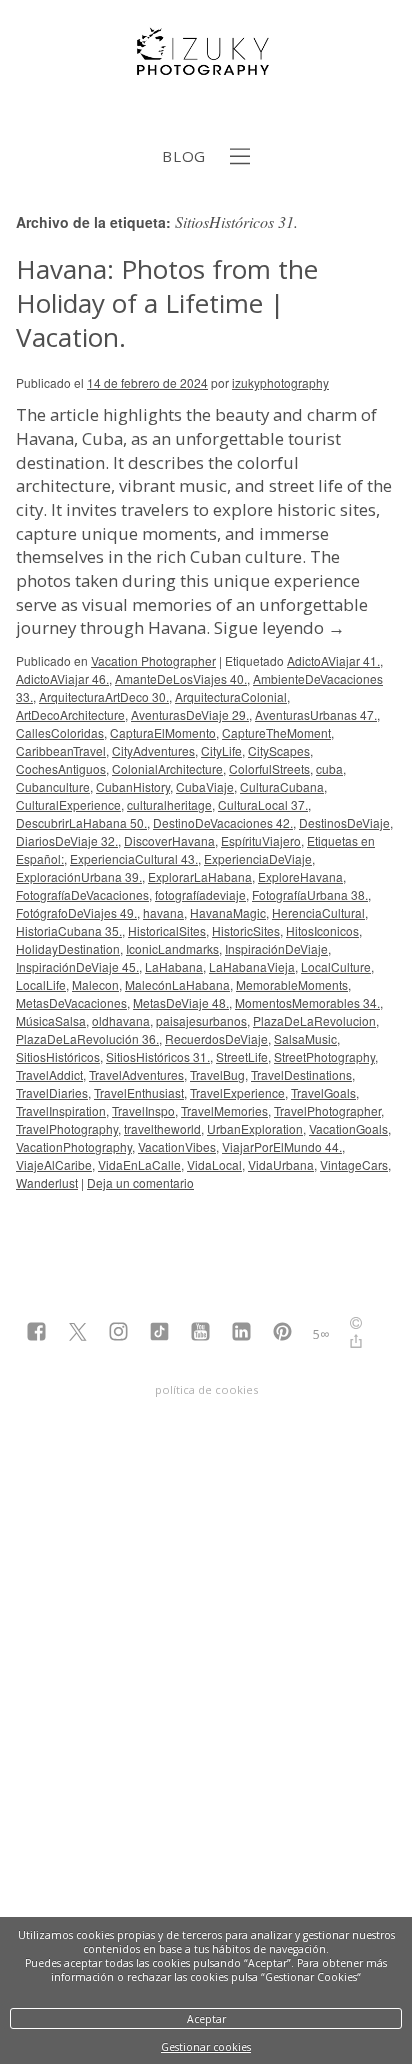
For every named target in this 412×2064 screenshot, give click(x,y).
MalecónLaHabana (177, 984)
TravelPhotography (67, 1128)
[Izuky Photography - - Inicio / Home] (206, 67)
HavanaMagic (228, 912)
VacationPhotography (74, 1146)
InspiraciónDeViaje (276, 948)
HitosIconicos (322, 930)
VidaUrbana (281, 1164)
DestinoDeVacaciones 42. (223, 822)
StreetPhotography (324, 1056)
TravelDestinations (301, 1074)
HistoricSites (246, 930)
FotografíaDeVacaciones (82, 894)
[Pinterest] (282, 1333)
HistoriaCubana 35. (69, 930)
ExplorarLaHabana (200, 876)
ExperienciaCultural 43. (134, 858)
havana (163, 912)
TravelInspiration (61, 1110)
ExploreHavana (300, 876)
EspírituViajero (261, 840)
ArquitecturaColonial (231, 696)
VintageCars (354, 1164)
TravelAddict (49, 1074)
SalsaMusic (305, 1038)
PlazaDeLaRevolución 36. (87, 1038)
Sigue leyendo (279, 627)
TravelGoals (323, 1092)
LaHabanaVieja (252, 966)
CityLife (221, 750)
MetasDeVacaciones (71, 1002)
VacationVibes (177, 1146)
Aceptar (206, 2019)
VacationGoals (348, 1128)
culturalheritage (169, 804)
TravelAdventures (136, 1074)
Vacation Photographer (153, 660)
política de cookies (206, 1389)
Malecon (95, 984)
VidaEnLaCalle (139, 1164)
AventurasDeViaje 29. (190, 714)
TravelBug (217, 1074)
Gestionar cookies (206, 2047)
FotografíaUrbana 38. (310, 894)
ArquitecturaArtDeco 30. (104, 696)
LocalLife (41, 984)
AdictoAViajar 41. (333, 660)
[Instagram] (118, 1333)
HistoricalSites (167, 930)
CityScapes (279, 750)
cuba (329, 768)
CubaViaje (205, 786)
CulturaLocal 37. (263, 804)
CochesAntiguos (61, 768)
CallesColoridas (60, 732)
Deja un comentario (140, 1182)
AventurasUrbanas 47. (316, 714)
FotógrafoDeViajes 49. (76, 912)
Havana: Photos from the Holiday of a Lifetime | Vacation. (167, 303)
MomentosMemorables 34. (307, 1002)
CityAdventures (153, 750)
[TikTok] (159, 1333)
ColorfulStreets (269, 768)
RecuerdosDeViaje (216, 1038)
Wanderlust (47, 1182)
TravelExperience (237, 1092)
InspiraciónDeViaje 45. (77, 966)
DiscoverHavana (169, 840)
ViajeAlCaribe (54, 1164)
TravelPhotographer (327, 1110)
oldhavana (121, 1020)
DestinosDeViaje (344, 822)
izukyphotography (280, 382)
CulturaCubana (282, 786)
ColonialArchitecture (167, 768)
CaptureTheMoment (276, 732)
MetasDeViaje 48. (181, 1002)
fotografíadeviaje (200, 894)
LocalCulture (336, 966)
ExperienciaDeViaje (258, 858)
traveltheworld (162, 1128)
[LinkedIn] (241, 1333)
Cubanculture (53, 786)
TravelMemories (224, 1110)
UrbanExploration (255, 1128)
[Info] (356, 1325)
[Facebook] (36, 1333)
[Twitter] (77, 1333)
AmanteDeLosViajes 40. (181, 678)
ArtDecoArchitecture (70, 714)
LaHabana (174, 966)
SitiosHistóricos (58, 1056)
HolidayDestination (68, 948)
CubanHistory (133, 786)
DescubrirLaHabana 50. (81, 822)
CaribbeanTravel (61, 750)
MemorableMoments (292, 984)
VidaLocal (214, 1164)
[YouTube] (200, 1333)
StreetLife (242, 1056)
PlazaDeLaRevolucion (314, 1020)
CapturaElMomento (163, 732)
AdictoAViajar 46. (62, 678)
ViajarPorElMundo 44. (282, 1146)
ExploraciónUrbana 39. (79, 876)
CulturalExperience (68, 804)
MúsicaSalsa (51, 1020)
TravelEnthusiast (139, 1092)
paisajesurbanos (201, 1020)
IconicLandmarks (172, 948)
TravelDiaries (52, 1092)
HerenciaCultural (318, 912)
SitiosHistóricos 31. (158, 1056)
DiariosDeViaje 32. (67, 840)
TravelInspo (143, 1110)
